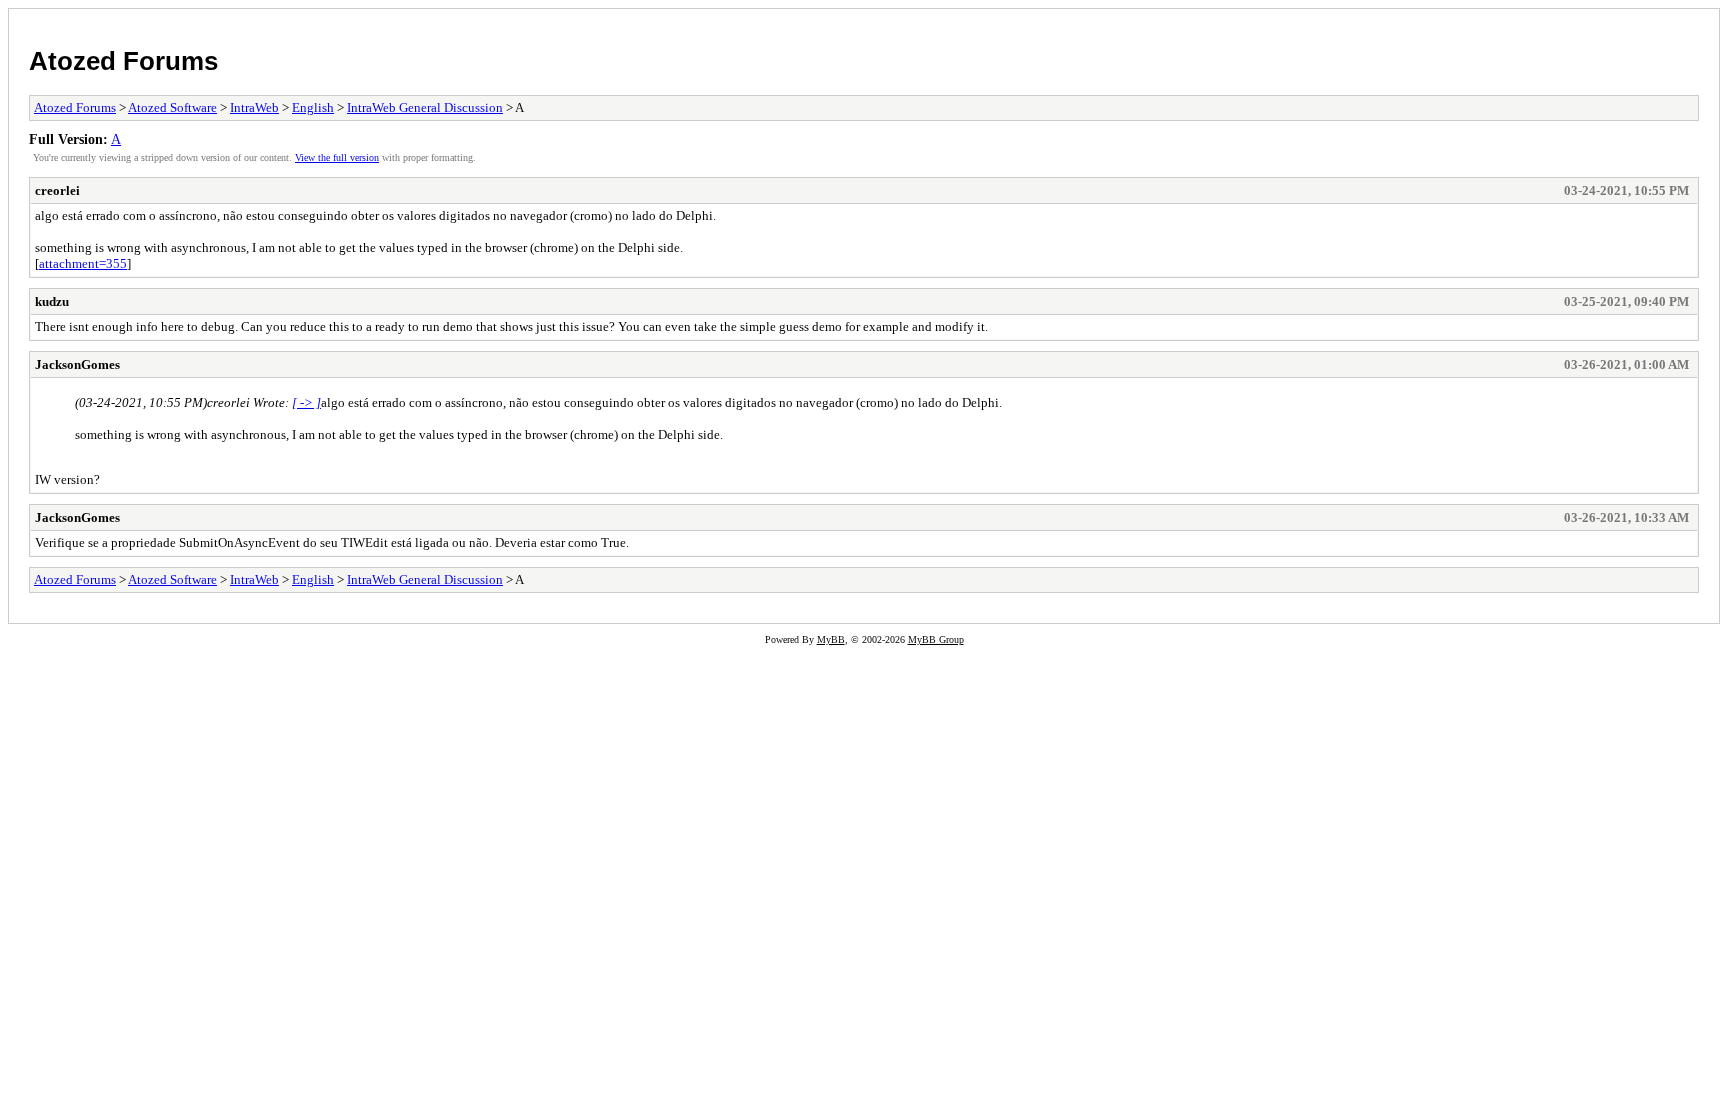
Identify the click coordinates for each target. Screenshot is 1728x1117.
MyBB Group (936, 639)
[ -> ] (306, 402)
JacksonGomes (77, 364)
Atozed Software (172, 107)
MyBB (831, 639)
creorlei (57, 190)
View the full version (337, 157)
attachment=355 (83, 263)
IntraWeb (254, 107)
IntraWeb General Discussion (425, 107)
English (313, 107)
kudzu (52, 301)
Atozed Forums (123, 61)
